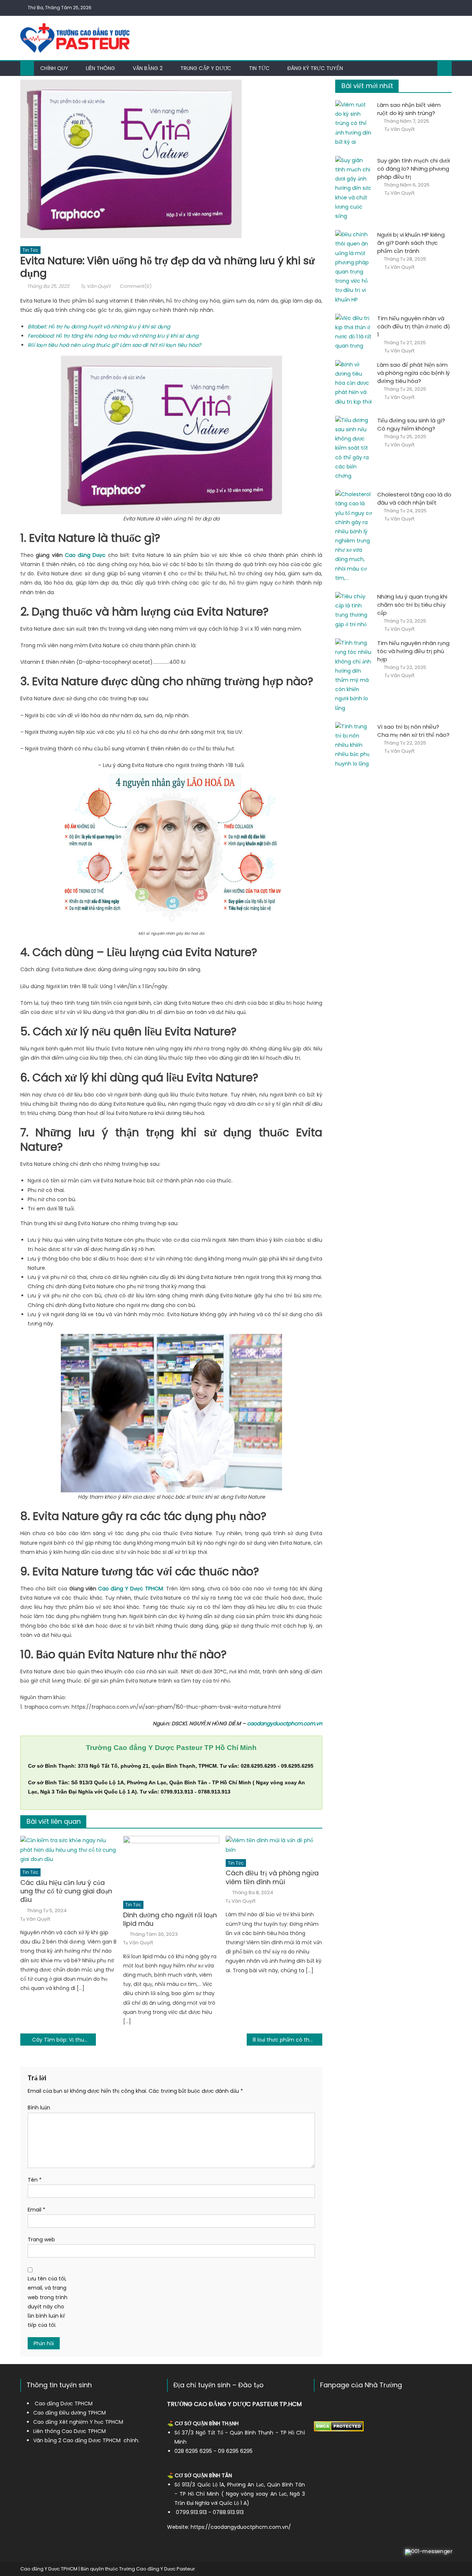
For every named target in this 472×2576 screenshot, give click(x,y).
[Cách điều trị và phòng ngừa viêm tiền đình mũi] (274, 1845)
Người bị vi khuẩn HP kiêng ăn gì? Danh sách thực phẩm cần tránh (411, 243)
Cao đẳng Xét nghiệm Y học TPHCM (78, 2422)
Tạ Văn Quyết (96, 286)
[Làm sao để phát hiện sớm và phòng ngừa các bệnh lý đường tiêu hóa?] (354, 383)
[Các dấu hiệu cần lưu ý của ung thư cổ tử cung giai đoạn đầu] (69, 1850)
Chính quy (54, 68)
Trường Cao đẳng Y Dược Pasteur (157, 2569)
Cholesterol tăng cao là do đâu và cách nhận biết (414, 499)
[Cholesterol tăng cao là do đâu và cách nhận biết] (354, 536)
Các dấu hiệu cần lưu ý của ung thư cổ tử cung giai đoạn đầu (66, 1891)
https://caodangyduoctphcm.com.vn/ (241, 2527)
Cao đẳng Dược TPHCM (64, 2404)
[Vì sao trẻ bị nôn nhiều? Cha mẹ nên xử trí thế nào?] (354, 745)
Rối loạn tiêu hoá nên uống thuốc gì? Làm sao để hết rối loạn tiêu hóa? (114, 345)
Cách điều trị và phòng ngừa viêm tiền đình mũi (272, 1877)
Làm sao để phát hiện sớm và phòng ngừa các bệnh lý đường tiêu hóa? (414, 373)
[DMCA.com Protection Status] (339, 2426)
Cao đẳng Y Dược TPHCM (131, 1589)
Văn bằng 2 (148, 68)
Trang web (41, 2239)
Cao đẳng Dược (85, 555)
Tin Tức (30, 250)
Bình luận (39, 2108)
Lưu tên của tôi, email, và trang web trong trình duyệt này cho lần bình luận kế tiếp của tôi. (48, 2302)
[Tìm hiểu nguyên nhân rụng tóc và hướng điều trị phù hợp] (354, 676)
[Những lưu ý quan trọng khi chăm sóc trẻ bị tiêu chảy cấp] (354, 611)
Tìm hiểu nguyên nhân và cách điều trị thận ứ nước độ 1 (414, 326)
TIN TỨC (259, 68)
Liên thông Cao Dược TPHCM (70, 2431)
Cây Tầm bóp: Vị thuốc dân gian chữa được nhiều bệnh (64, 2040)
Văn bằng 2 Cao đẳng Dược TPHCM (77, 2440)
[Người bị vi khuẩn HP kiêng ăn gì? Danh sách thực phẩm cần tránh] (354, 267)
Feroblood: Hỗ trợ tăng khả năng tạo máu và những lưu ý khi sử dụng (113, 336)
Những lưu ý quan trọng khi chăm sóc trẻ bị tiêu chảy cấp (412, 605)
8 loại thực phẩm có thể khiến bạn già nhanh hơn (287, 2040)
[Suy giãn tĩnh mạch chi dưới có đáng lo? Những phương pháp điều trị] (354, 188)
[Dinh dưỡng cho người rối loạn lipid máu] (171, 1866)
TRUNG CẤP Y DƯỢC (206, 68)
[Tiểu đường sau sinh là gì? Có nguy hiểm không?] (354, 448)
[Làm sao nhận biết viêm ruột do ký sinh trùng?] (354, 123)
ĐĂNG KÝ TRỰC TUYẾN (315, 68)
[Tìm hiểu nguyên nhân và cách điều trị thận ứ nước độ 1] (354, 332)
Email (37, 2210)
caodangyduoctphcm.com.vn (285, 1723)
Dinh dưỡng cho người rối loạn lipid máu (170, 1919)
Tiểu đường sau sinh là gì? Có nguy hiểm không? (411, 424)
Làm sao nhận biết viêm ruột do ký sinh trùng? (409, 109)
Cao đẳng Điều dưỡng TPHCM (70, 2413)
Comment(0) (136, 286)
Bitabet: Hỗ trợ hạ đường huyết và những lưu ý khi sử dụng (99, 327)
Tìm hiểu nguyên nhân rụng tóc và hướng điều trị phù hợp (413, 651)
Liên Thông (100, 68)
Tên (35, 2180)
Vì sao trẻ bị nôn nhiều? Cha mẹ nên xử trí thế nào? (413, 731)
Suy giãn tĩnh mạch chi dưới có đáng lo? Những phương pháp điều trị (414, 169)
